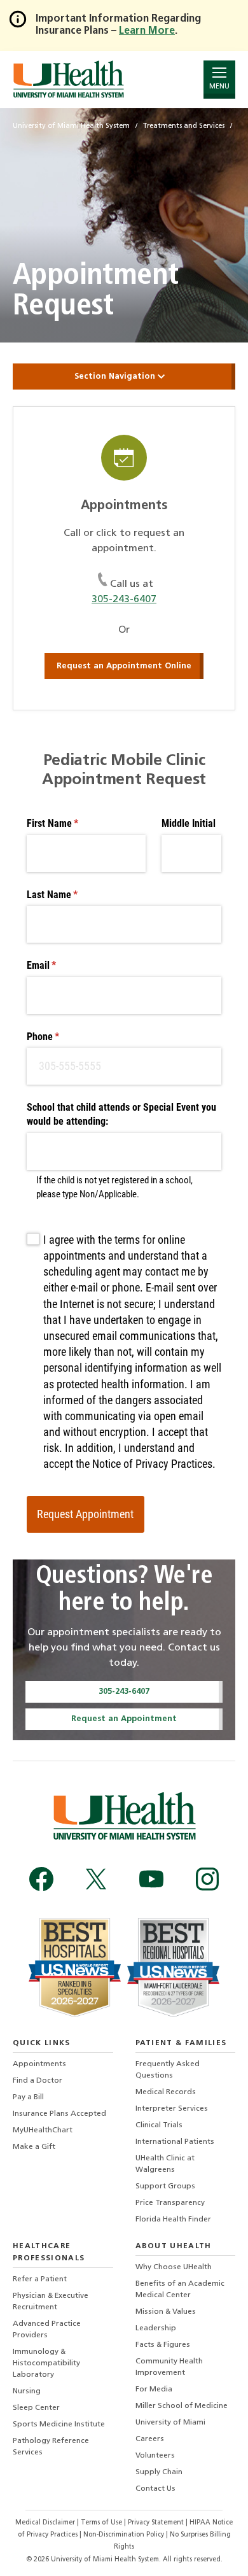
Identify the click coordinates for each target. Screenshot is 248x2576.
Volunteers (155, 2456)
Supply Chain (159, 2472)
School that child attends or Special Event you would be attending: (121, 1114)
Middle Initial (189, 823)
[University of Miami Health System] (68, 79)
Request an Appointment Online (124, 666)
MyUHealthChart (43, 2130)
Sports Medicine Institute (59, 2425)
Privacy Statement (157, 2523)
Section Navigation (116, 377)
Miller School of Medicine (182, 2406)
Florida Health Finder (173, 2220)
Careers (150, 2439)
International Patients (175, 2142)
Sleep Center (36, 2408)
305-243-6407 (124, 600)
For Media (154, 2389)
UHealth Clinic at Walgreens (165, 2164)
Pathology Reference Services (51, 2447)
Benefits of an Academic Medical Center (180, 2290)
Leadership (156, 2328)
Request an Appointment (124, 1719)
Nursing (27, 2391)
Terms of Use (102, 2523)
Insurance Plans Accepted (59, 2114)
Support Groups (165, 2186)
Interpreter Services (172, 2109)
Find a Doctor (38, 2081)
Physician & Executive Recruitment (51, 2302)
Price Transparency (170, 2203)
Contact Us (155, 2489)
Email (59, 965)
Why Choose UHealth (174, 2267)
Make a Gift (34, 2147)
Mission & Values (166, 2312)
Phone (60, 1037)
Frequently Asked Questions (168, 2070)
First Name (70, 823)
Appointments (39, 2064)
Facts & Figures (163, 2345)
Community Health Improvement (169, 2367)
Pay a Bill (28, 2097)
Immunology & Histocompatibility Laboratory (46, 2363)
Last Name (69, 895)
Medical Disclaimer (46, 2523)
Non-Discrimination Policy (124, 2535)
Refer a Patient (40, 2279)
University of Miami (170, 2423)
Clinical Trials (159, 2125)
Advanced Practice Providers (47, 2330)
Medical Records (166, 2092)
